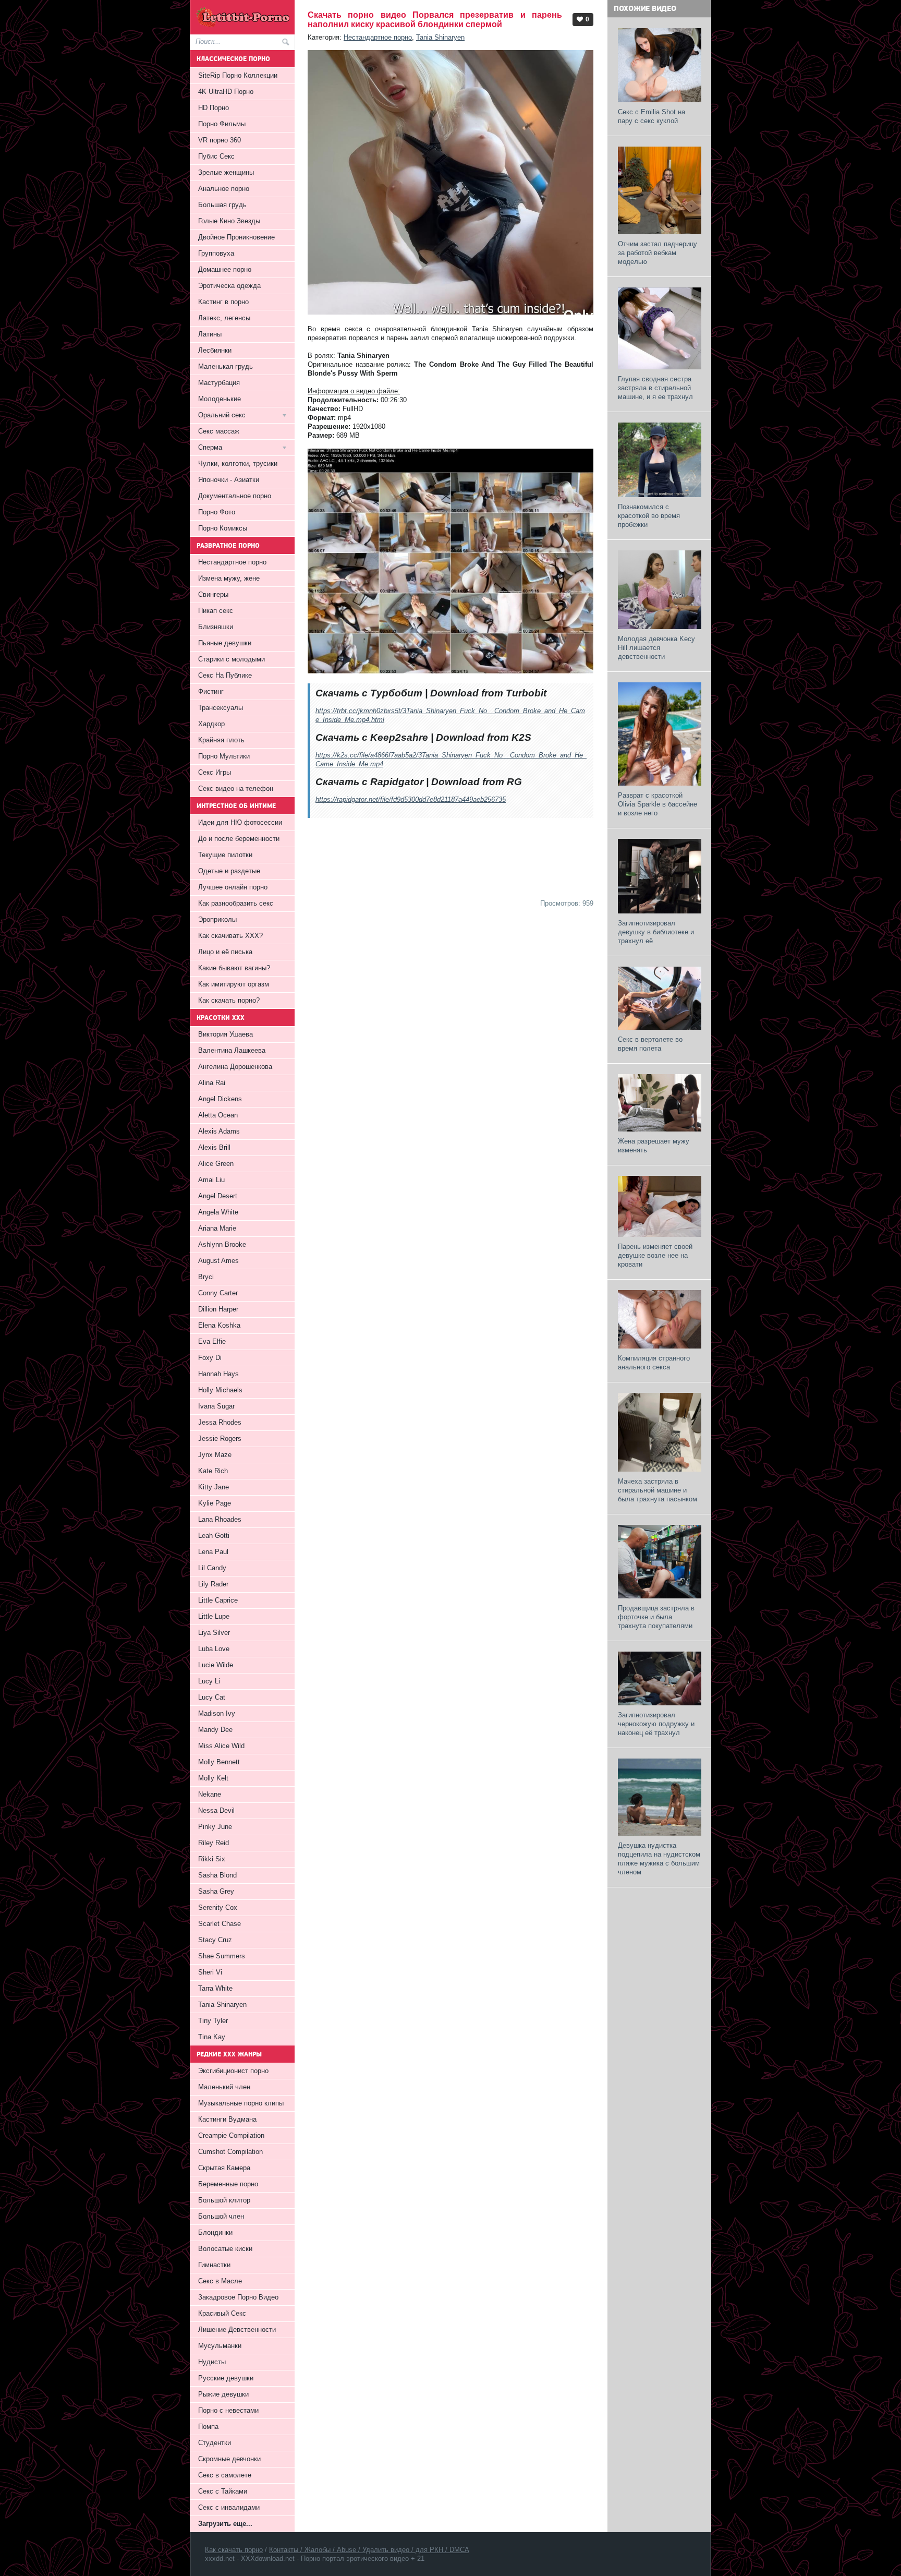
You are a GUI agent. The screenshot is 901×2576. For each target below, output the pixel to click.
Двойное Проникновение (236, 237)
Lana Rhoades (220, 1519)
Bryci (206, 1277)
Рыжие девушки (223, 2394)
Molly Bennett (219, 1762)
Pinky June (215, 1827)
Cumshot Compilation (230, 2152)
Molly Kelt (213, 1778)
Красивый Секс (222, 2313)
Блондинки (215, 2232)
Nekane (210, 1794)
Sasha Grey (216, 1891)
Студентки (215, 2443)
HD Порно (214, 108)
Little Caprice (218, 1600)
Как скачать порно (234, 2550)
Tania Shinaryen (440, 37)
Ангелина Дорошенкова (235, 1067)
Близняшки (216, 627)
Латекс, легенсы (224, 318)
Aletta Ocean (218, 1115)
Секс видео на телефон (236, 789)
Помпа (208, 2427)
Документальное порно (235, 496)
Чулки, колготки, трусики (238, 464)
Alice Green (216, 1164)
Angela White (218, 1212)
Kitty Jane (214, 1487)
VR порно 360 (220, 140)
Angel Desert (218, 1196)
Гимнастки (214, 2265)
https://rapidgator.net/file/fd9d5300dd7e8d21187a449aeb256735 (411, 799)
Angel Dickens (220, 1099)
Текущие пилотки (225, 855)
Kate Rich (213, 1471)
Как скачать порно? (229, 1000)
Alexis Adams (219, 1131)
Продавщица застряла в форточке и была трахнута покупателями (656, 1617)
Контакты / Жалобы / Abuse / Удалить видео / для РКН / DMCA (369, 2550)
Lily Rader (213, 1584)
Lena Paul (213, 1552)
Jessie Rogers (220, 1439)
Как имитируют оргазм (234, 984)
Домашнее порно (225, 269)
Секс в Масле (220, 2281)
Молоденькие (220, 399)
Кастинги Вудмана (227, 2119)
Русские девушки (226, 2378)
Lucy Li (209, 1681)
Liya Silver (214, 1633)
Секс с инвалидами (229, 2507)
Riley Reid (214, 1843)
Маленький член (224, 2087)
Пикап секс (216, 611)
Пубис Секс (216, 156)
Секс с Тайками (223, 2491)
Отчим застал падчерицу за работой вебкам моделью (658, 253)
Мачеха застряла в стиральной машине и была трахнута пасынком (658, 1490)
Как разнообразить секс (236, 903)
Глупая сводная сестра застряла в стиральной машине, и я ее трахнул (655, 388)
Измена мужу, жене (229, 578)
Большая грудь (222, 205)
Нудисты (212, 2362)
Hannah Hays (218, 1374)
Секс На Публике (225, 675)
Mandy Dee (215, 1730)
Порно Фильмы (222, 124)
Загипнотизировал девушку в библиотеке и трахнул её (656, 932)
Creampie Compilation (231, 2135)
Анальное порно (224, 189)
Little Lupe (214, 1616)
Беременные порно (228, 2184)
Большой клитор (224, 2200)
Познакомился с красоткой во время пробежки (649, 516)
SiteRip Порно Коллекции (238, 75)
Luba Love (214, 1649)
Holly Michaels (220, 1390)
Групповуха (216, 253)
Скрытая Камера (224, 2168)
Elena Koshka (219, 1325)
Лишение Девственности (237, 2330)
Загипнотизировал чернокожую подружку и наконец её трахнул (656, 1724)
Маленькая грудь (226, 366)
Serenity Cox (218, 1907)
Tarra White (215, 1988)
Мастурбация (219, 383)
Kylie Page (215, 1503)
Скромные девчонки (229, 2459)
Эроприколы (217, 919)
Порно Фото (217, 512)
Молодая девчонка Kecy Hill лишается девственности (656, 648)
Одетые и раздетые (229, 871)
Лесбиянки (215, 350)
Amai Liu (211, 1180)
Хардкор (211, 724)
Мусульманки (220, 2346)
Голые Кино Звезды (229, 221)
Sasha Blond (217, 1875)
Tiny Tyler (213, 2021)
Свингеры (213, 594)
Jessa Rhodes (220, 1422)
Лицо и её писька (225, 952)
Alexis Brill (214, 1147)
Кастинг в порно (223, 302)
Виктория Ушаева (226, 1034)
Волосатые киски (225, 2249)
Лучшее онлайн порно (233, 887)
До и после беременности (239, 839)
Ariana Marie (217, 1228)
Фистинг (211, 691)
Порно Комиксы (223, 528)
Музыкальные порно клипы (241, 2103)
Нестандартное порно (378, 37)
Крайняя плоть (221, 740)
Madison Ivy (217, 1713)
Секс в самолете (225, 2475)
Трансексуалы (221, 708)
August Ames (218, 1261)
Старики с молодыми (232, 659)
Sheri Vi (210, 1972)
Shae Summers (222, 1956)
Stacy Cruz (215, 1940)
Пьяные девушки (225, 643)
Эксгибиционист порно (233, 2071)
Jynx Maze (215, 1455)
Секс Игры (215, 772)
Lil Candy (212, 1568)
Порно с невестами (228, 2410)
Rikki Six (212, 1859)
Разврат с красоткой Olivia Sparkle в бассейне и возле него (658, 804)
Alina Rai (212, 1083)
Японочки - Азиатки (229, 480)
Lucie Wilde (216, 1665)
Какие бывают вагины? (234, 968)
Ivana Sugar (216, 1406)
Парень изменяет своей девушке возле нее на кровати (655, 1255)
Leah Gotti (214, 1536)
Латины (210, 334)
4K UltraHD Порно (226, 92)
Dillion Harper (218, 1309)
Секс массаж (219, 431)
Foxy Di (210, 1358)
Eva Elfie (212, 1341)
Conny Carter (218, 1293)
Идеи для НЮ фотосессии (240, 822)
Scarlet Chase (220, 1924)
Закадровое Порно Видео (238, 2297)
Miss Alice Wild (221, 1746)
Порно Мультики (224, 756)
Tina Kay (212, 2037)
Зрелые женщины (226, 172)
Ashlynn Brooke (222, 1244)
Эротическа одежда (229, 286)
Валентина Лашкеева (232, 1050)
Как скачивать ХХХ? (230, 936)
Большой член (221, 2216)
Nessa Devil (216, 1810)
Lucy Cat (212, 1697)
